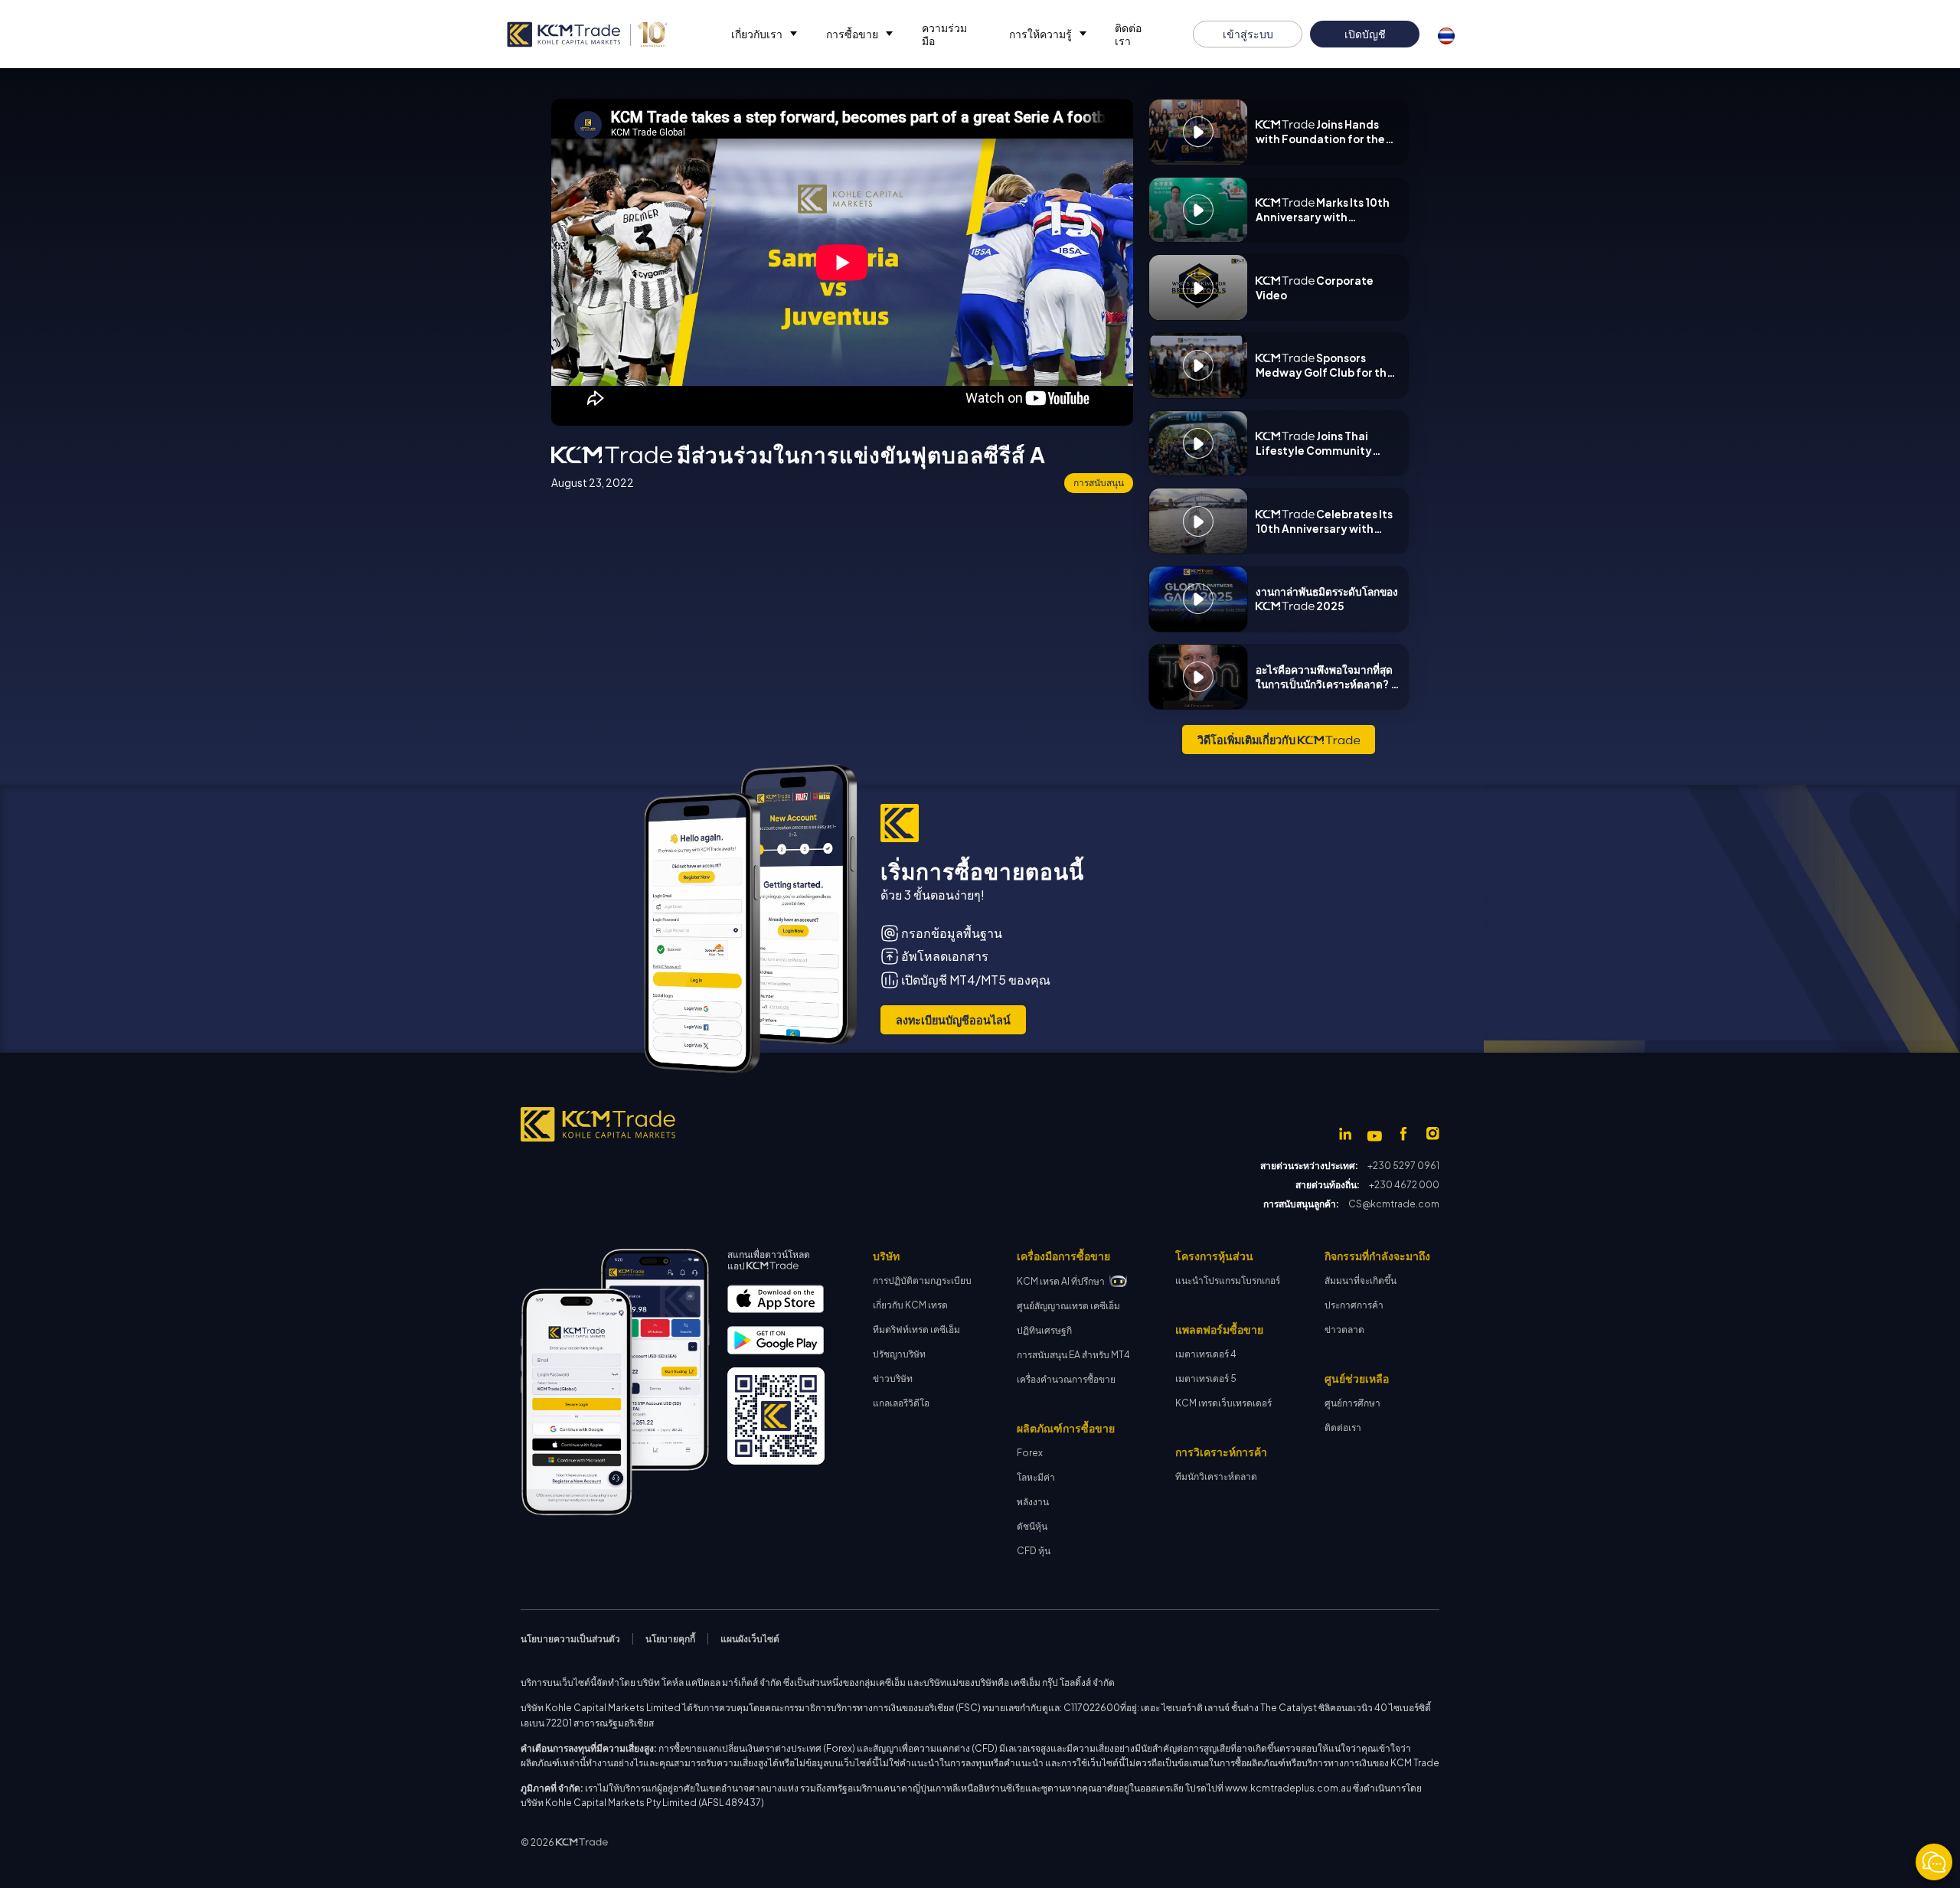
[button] (763, 34)
